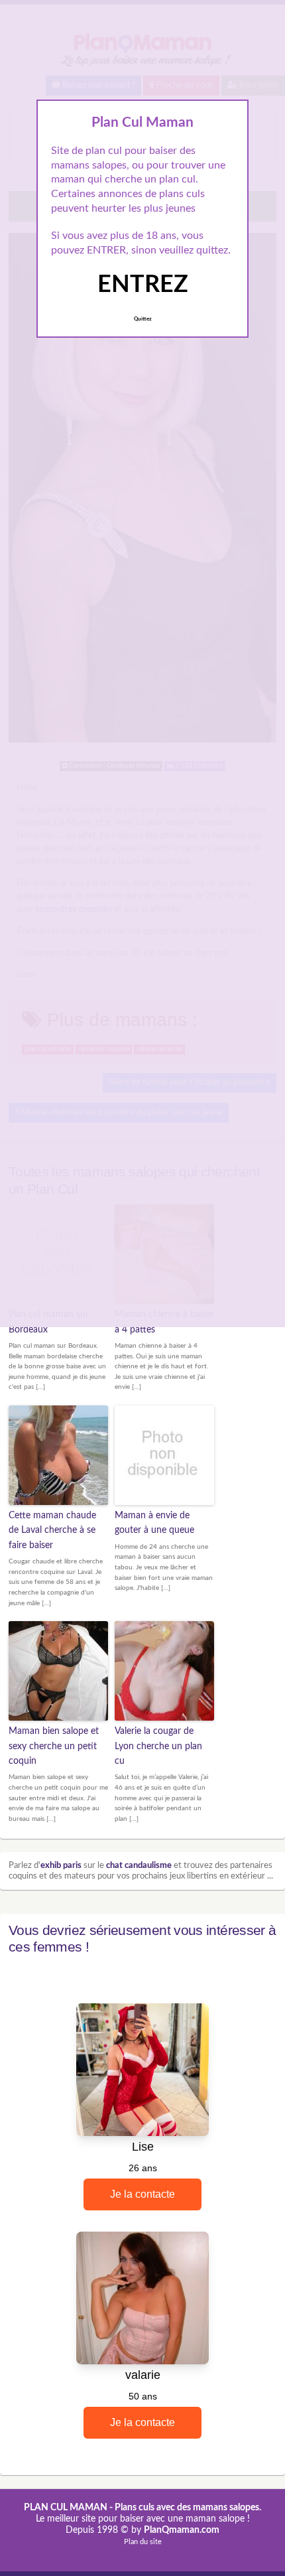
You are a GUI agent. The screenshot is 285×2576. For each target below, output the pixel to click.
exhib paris (61, 1866)
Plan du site (143, 2542)
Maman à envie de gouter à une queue (154, 1523)
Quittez (143, 319)
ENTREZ (143, 285)
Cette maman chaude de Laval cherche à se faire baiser (52, 1531)
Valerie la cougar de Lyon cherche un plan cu (158, 1746)
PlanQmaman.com (182, 2530)
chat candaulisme (139, 1866)
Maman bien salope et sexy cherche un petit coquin (54, 1746)
